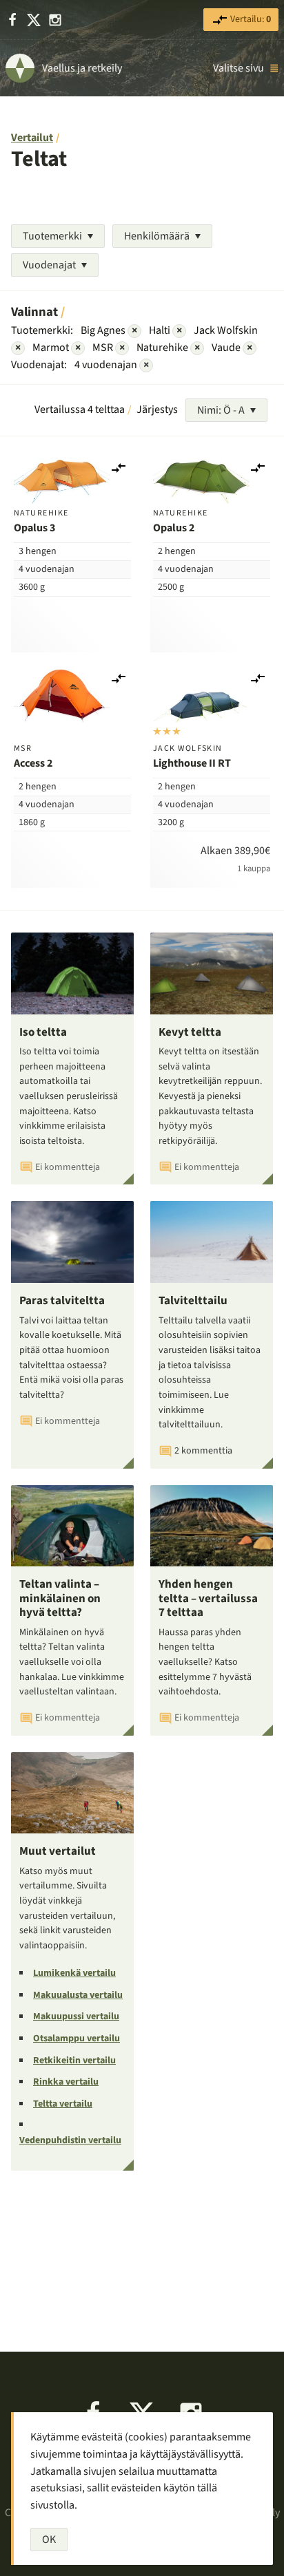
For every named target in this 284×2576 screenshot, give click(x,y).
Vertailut (32, 138)
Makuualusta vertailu (78, 1995)
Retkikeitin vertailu (74, 2061)
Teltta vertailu (63, 2104)
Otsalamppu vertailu (77, 2039)
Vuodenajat (49, 265)
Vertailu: (250, 19)
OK (49, 2540)
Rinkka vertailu (66, 2082)
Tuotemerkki (52, 236)
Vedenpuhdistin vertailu (70, 2140)
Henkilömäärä (157, 236)
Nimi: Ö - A (221, 410)
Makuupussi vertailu (76, 2016)
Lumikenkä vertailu (74, 1973)
